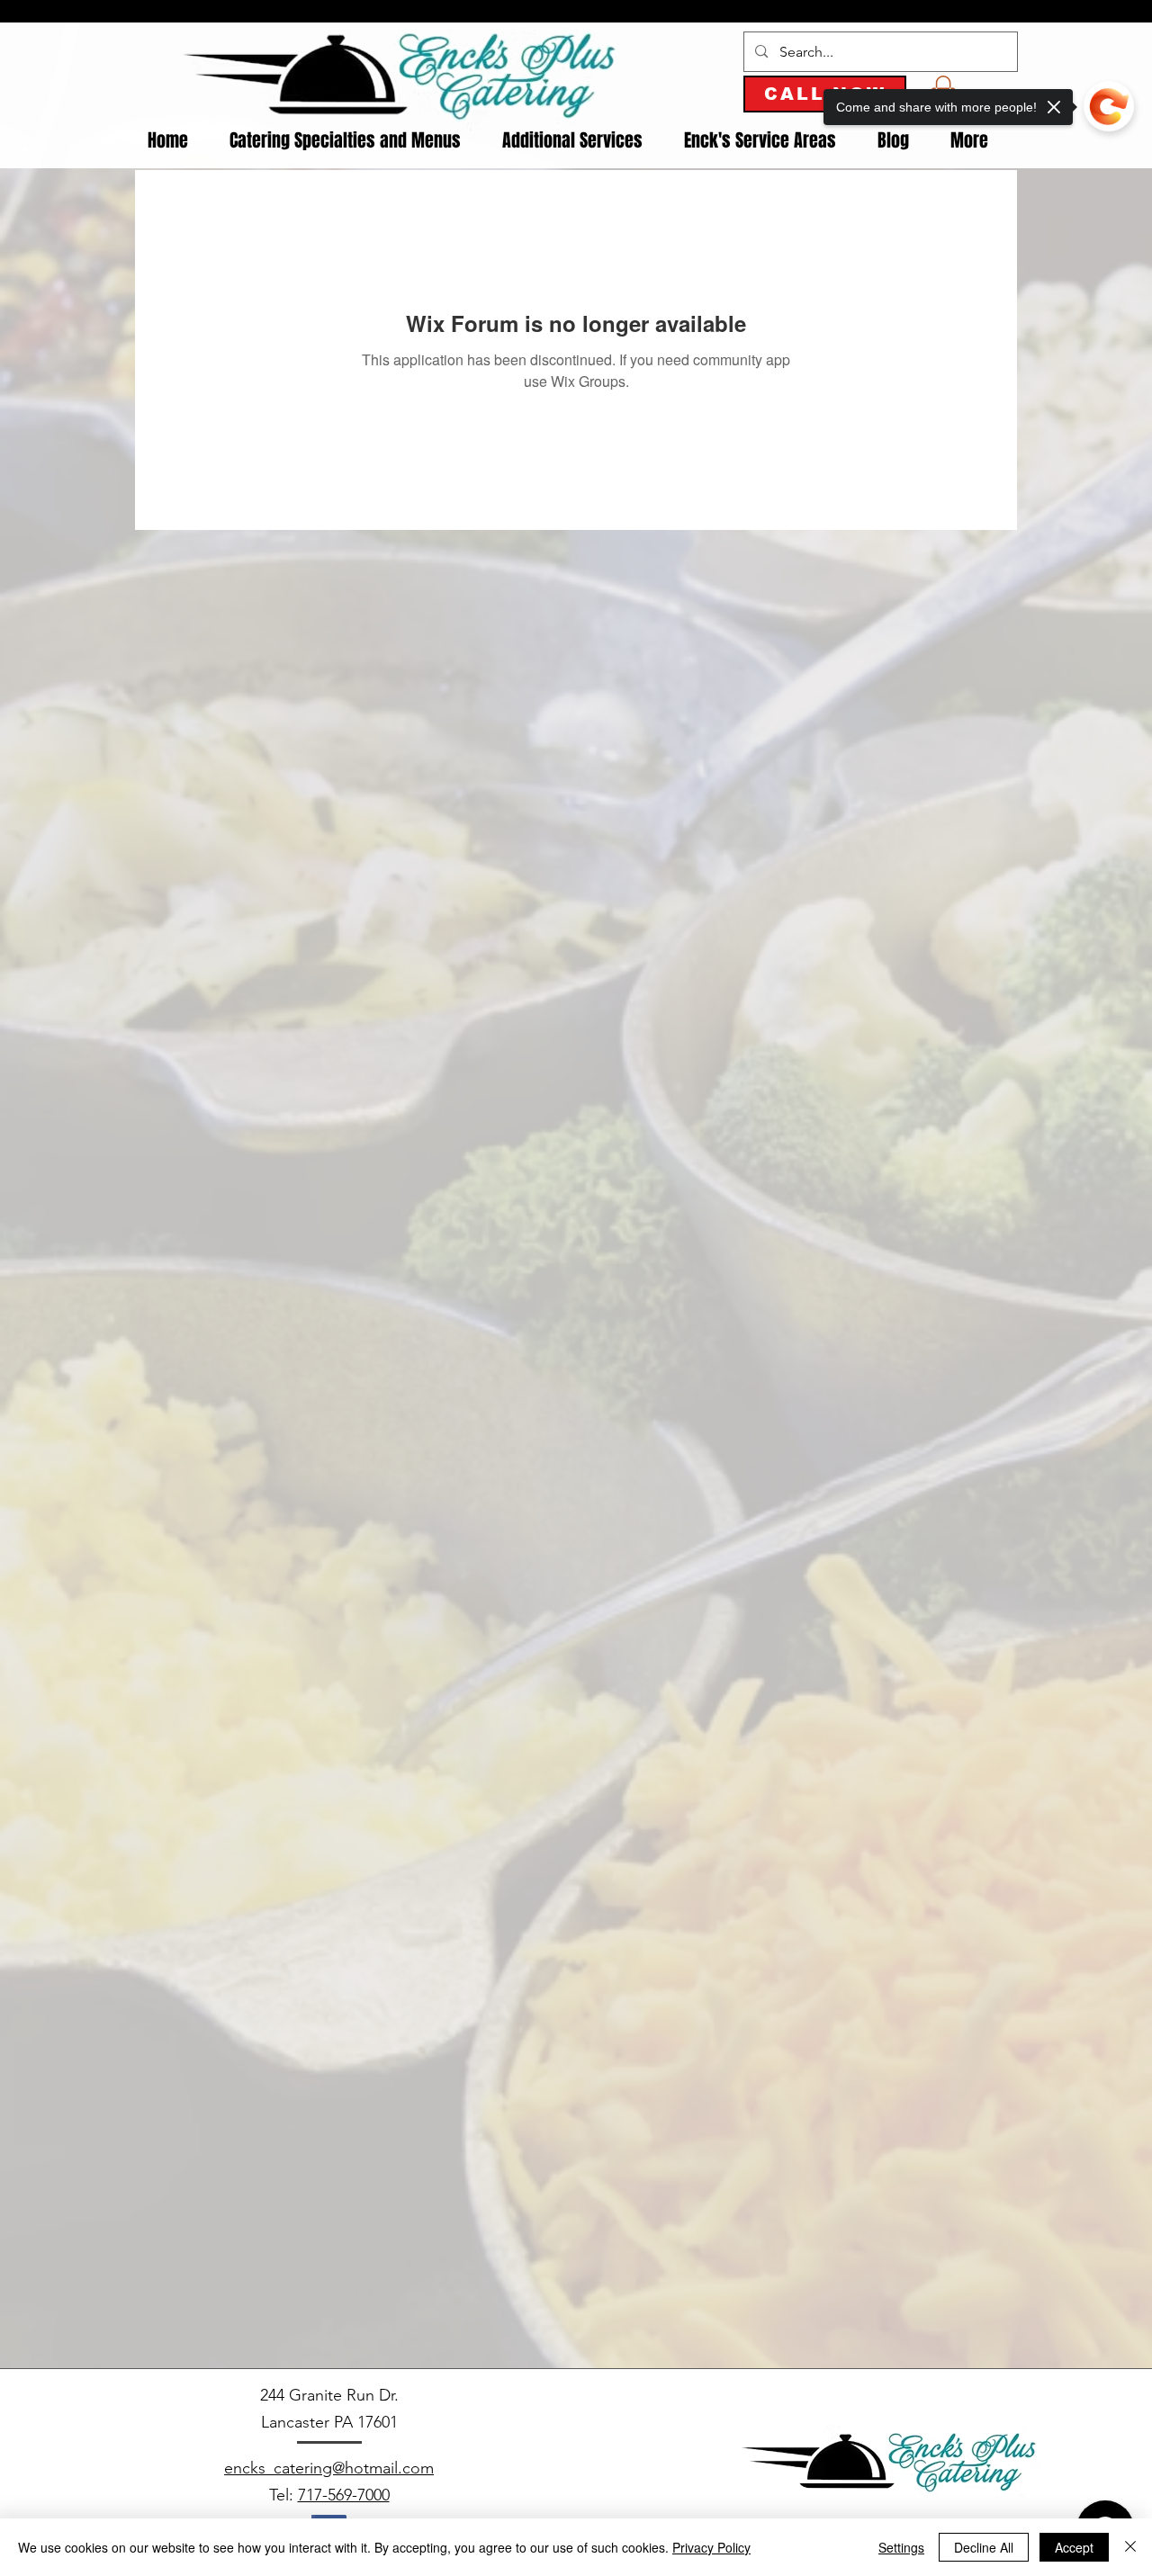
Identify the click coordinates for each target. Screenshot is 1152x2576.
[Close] (1130, 2547)
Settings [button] (901, 2547)
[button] (345, 141)
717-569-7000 (344, 2495)
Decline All (984, 2547)
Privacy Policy (711, 2547)
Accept (1074, 2547)
